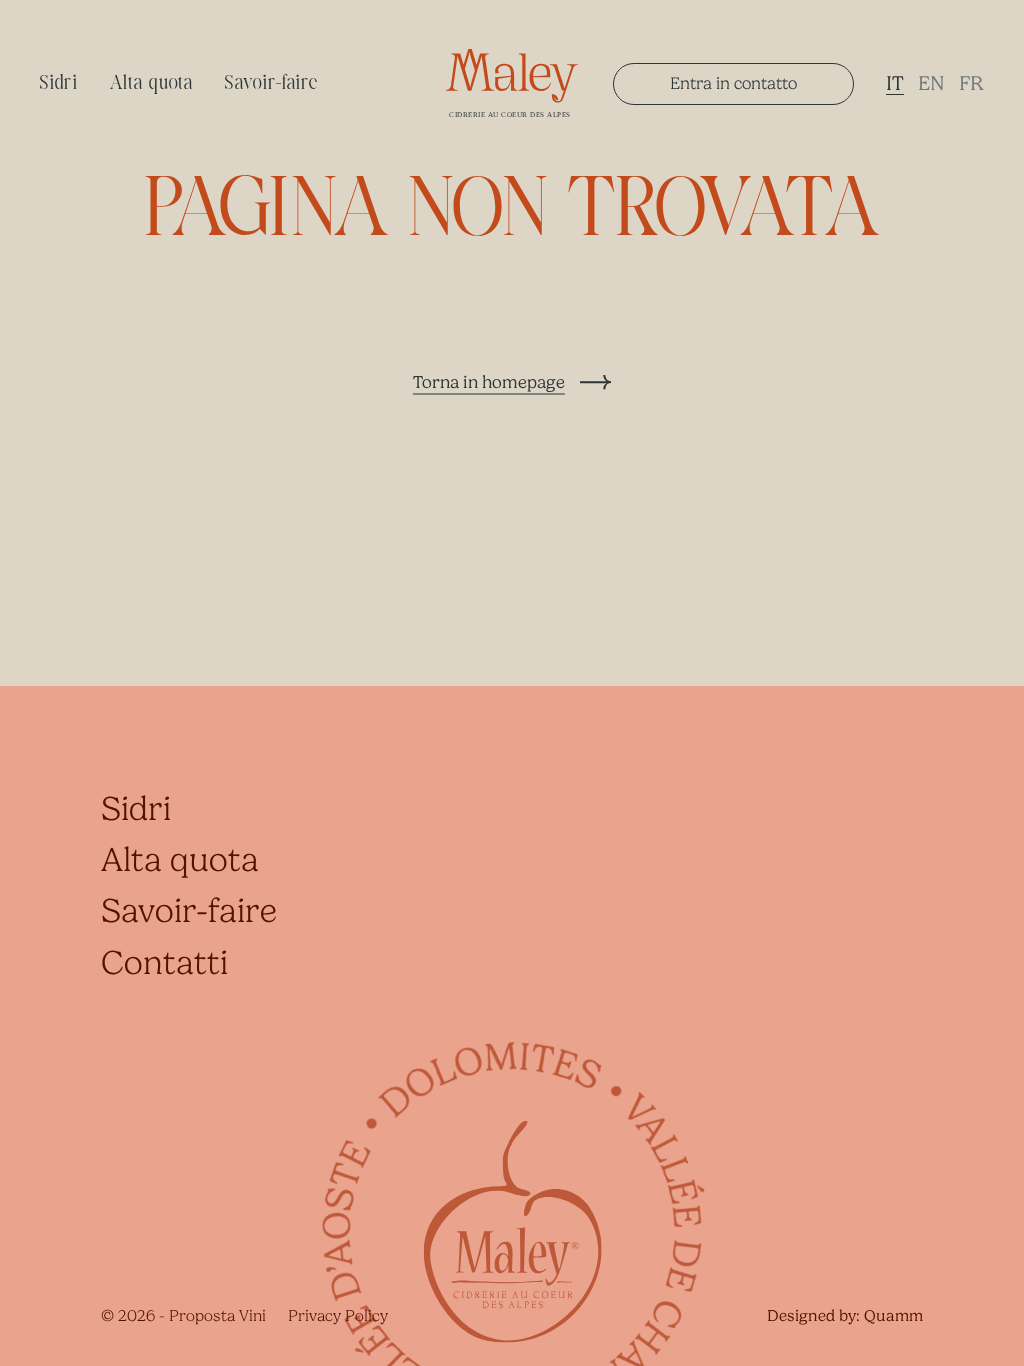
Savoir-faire (271, 84)
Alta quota (152, 84)
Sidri (59, 84)
